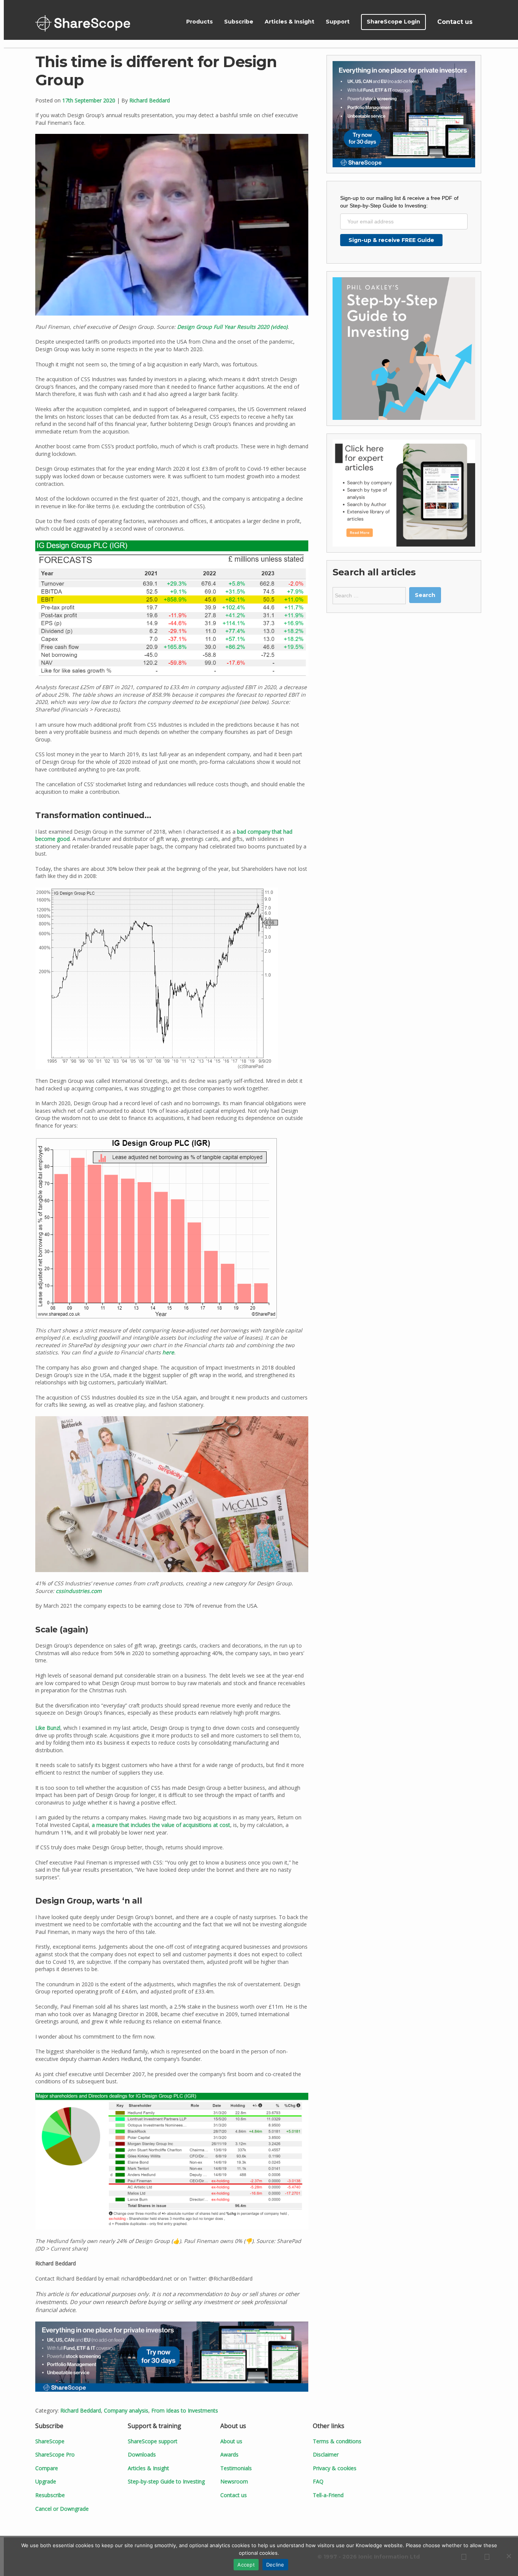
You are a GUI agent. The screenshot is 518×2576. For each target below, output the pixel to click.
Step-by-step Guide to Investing (166, 2481)
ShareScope (83, 23)
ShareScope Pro (55, 2454)
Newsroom (234, 2481)
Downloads (142, 2454)
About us (231, 2441)
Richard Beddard (150, 100)
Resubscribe (50, 2495)
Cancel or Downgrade (62, 2509)
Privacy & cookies (335, 2468)
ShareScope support (153, 2441)
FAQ (318, 2481)
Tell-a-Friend (328, 2495)
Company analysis (126, 2410)
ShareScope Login (393, 22)
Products (199, 22)
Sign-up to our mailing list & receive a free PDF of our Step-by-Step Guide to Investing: (399, 202)
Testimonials (236, 2468)
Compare (47, 2468)
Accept (246, 2565)
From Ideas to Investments (185, 2410)
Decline (275, 2565)
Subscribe (239, 22)
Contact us (455, 22)
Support (338, 22)
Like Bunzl (48, 1728)
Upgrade (46, 2481)
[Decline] (509, 2556)
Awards (229, 2454)
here (168, 1352)
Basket (487, 22)
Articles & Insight (290, 22)
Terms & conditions (337, 2441)
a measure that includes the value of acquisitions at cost (161, 1825)
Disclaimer (326, 2454)
